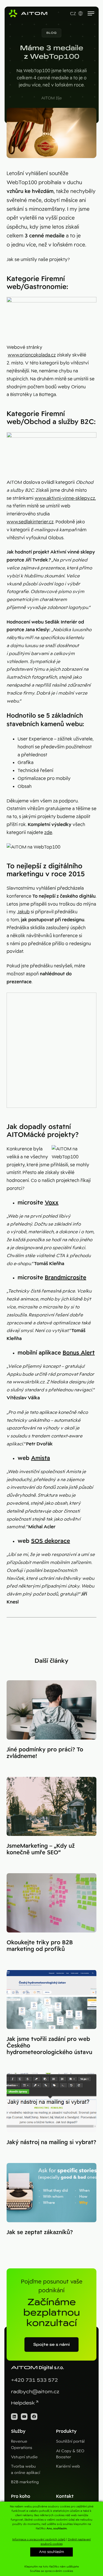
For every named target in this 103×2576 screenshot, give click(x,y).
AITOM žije (51, 98)
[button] (52, 33)
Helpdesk (23, 2403)
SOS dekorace (51, 1541)
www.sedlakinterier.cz (30, 522)
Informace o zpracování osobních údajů (39, 2539)
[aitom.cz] (28, 13)
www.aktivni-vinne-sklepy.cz (65, 498)
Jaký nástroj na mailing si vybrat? (51, 2142)
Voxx (52, 1203)
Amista (41, 1458)
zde (48, 832)
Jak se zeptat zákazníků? (40, 2232)
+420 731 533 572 (34, 2380)
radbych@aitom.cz (35, 2392)
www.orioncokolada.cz (32, 355)
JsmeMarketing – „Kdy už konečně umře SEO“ (41, 1849)
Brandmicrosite (66, 1277)
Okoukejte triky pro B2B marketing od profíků (40, 1946)
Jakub (23, 912)
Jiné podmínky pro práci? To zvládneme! (45, 1753)
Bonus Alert (79, 1353)
